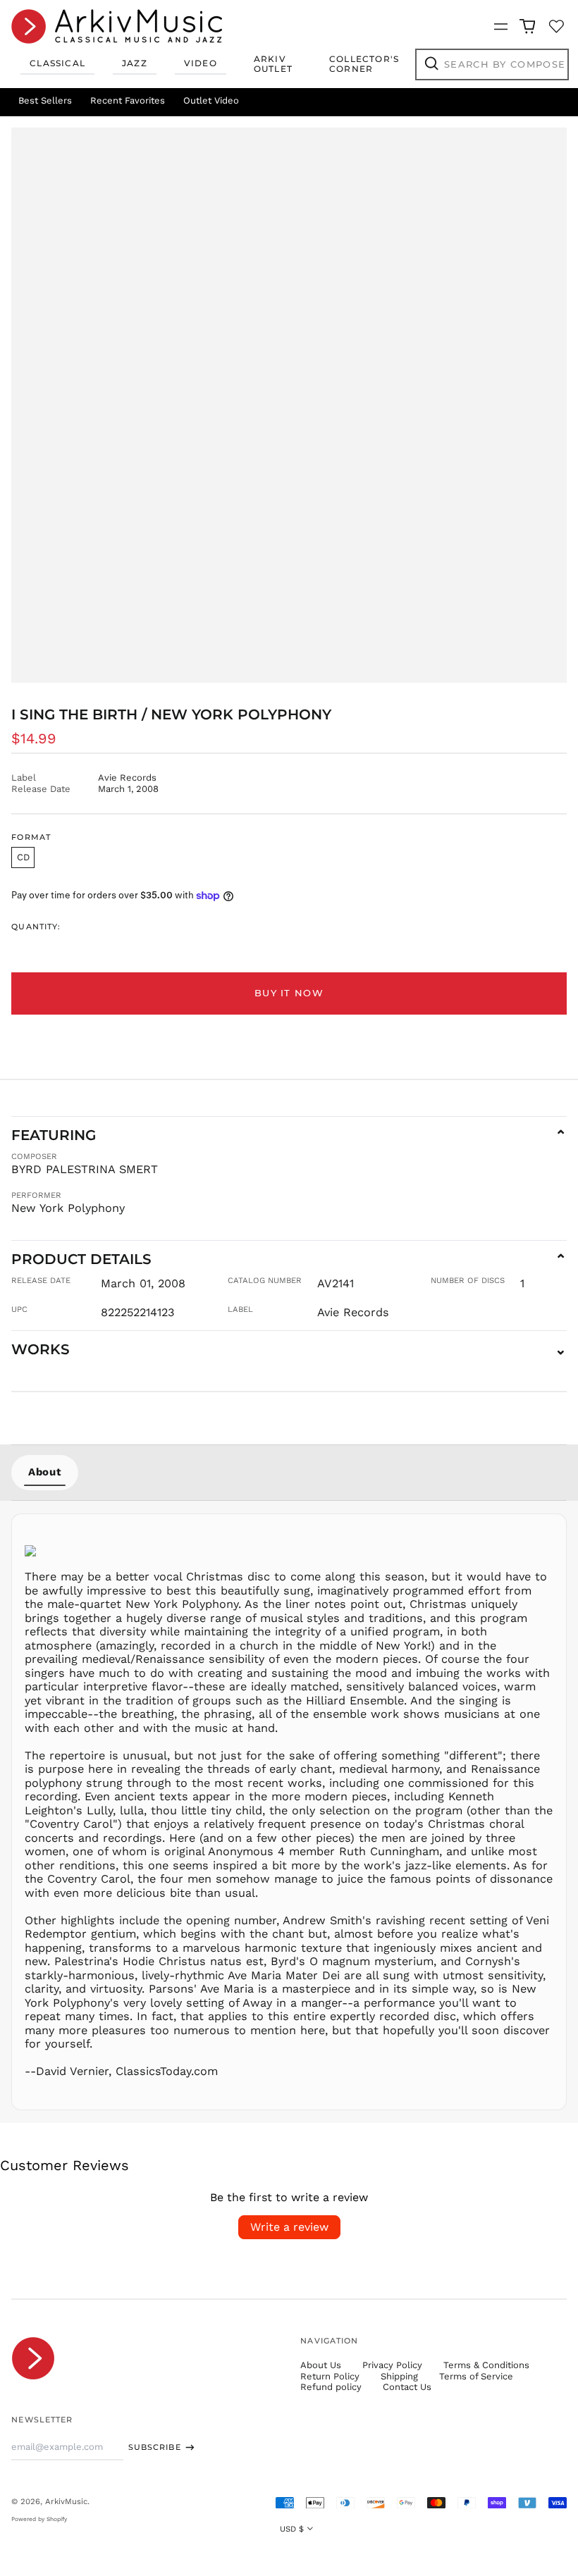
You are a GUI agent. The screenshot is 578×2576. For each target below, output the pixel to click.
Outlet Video (211, 100)
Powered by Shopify (39, 2519)
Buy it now (289, 993)
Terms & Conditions (486, 2365)
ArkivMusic (66, 2501)
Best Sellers (45, 100)
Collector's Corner (364, 64)
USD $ (292, 2529)
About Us (321, 2365)
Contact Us (407, 2387)
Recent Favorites (128, 100)
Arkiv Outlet (273, 64)
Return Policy (330, 2376)
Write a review (289, 2227)
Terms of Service (476, 2376)
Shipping (399, 2376)
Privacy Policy (392, 2365)
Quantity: (36, 927)
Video (201, 63)
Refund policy (331, 2387)
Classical (57, 63)
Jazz (135, 63)
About (45, 1472)
